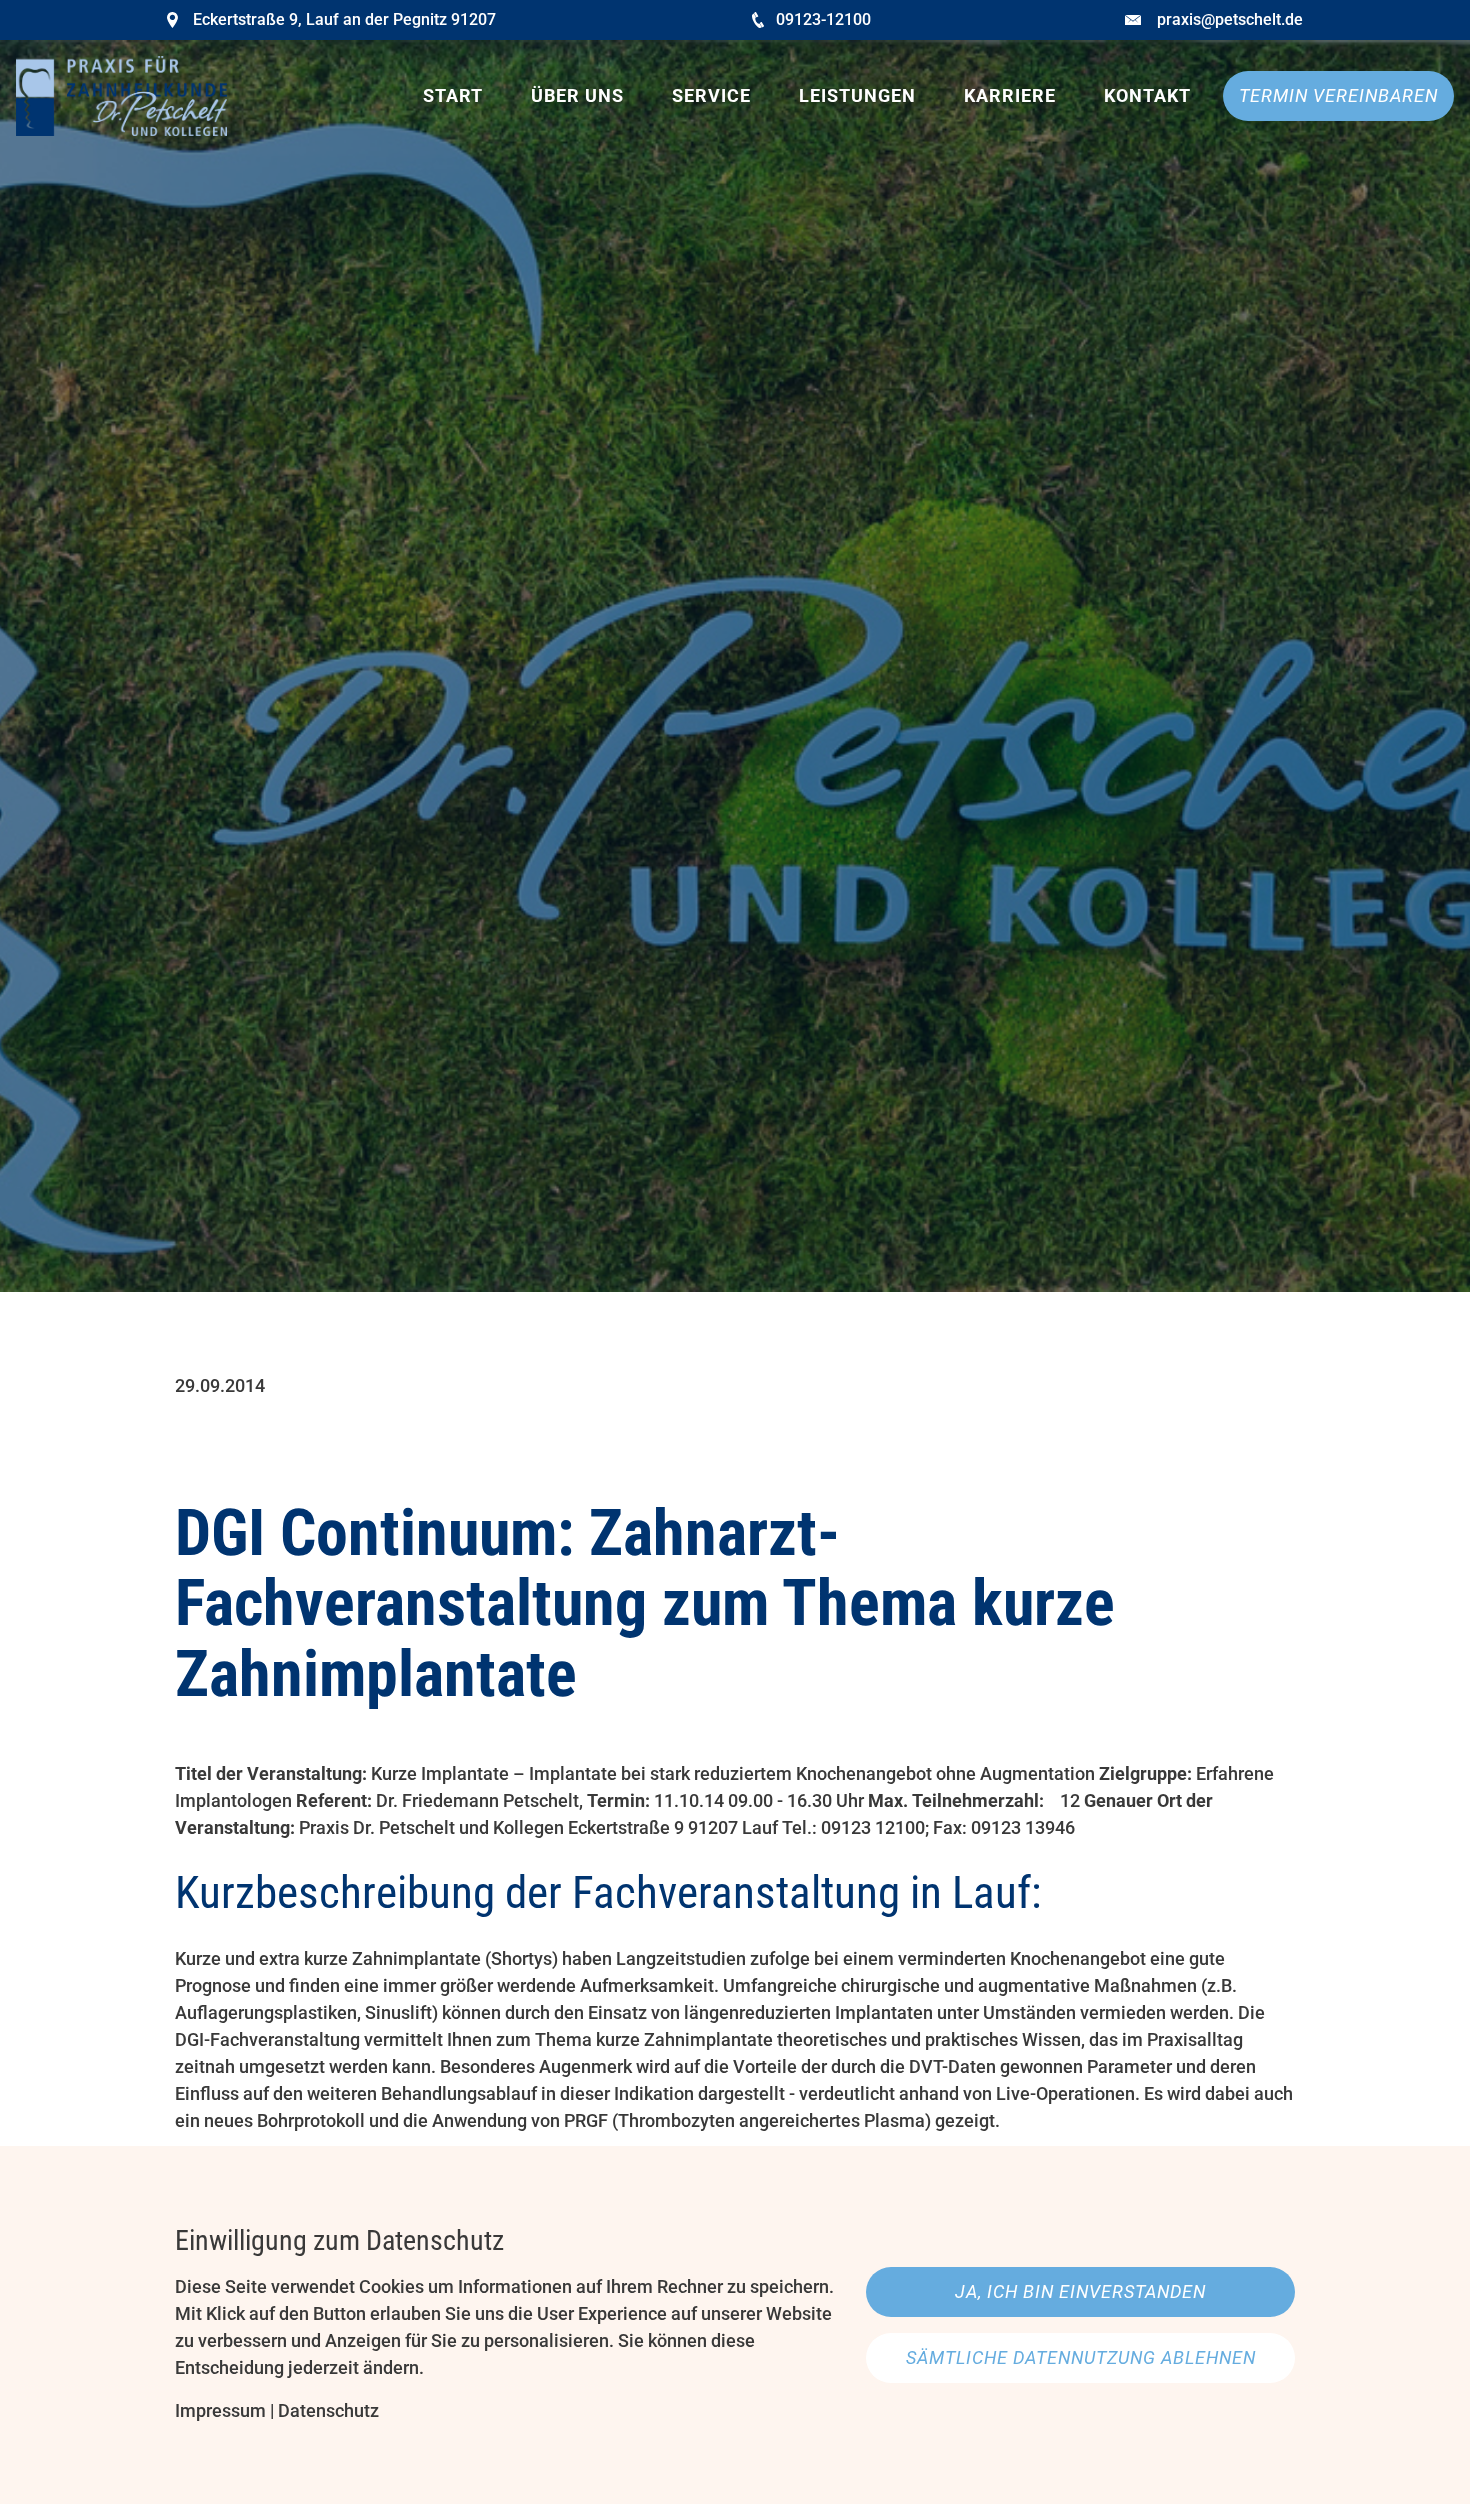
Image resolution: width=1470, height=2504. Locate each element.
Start (453, 95)
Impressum (220, 2410)
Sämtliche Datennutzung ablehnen (1081, 2357)
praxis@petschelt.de (1230, 19)
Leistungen (857, 95)
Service (711, 95)
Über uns (577, 95)
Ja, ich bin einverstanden (1080, 2291)
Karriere (1010, 95)
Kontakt (1147, 95)
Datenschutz (328, 2410)
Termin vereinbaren (1338, 95)
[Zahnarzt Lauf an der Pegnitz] (121, 96)
